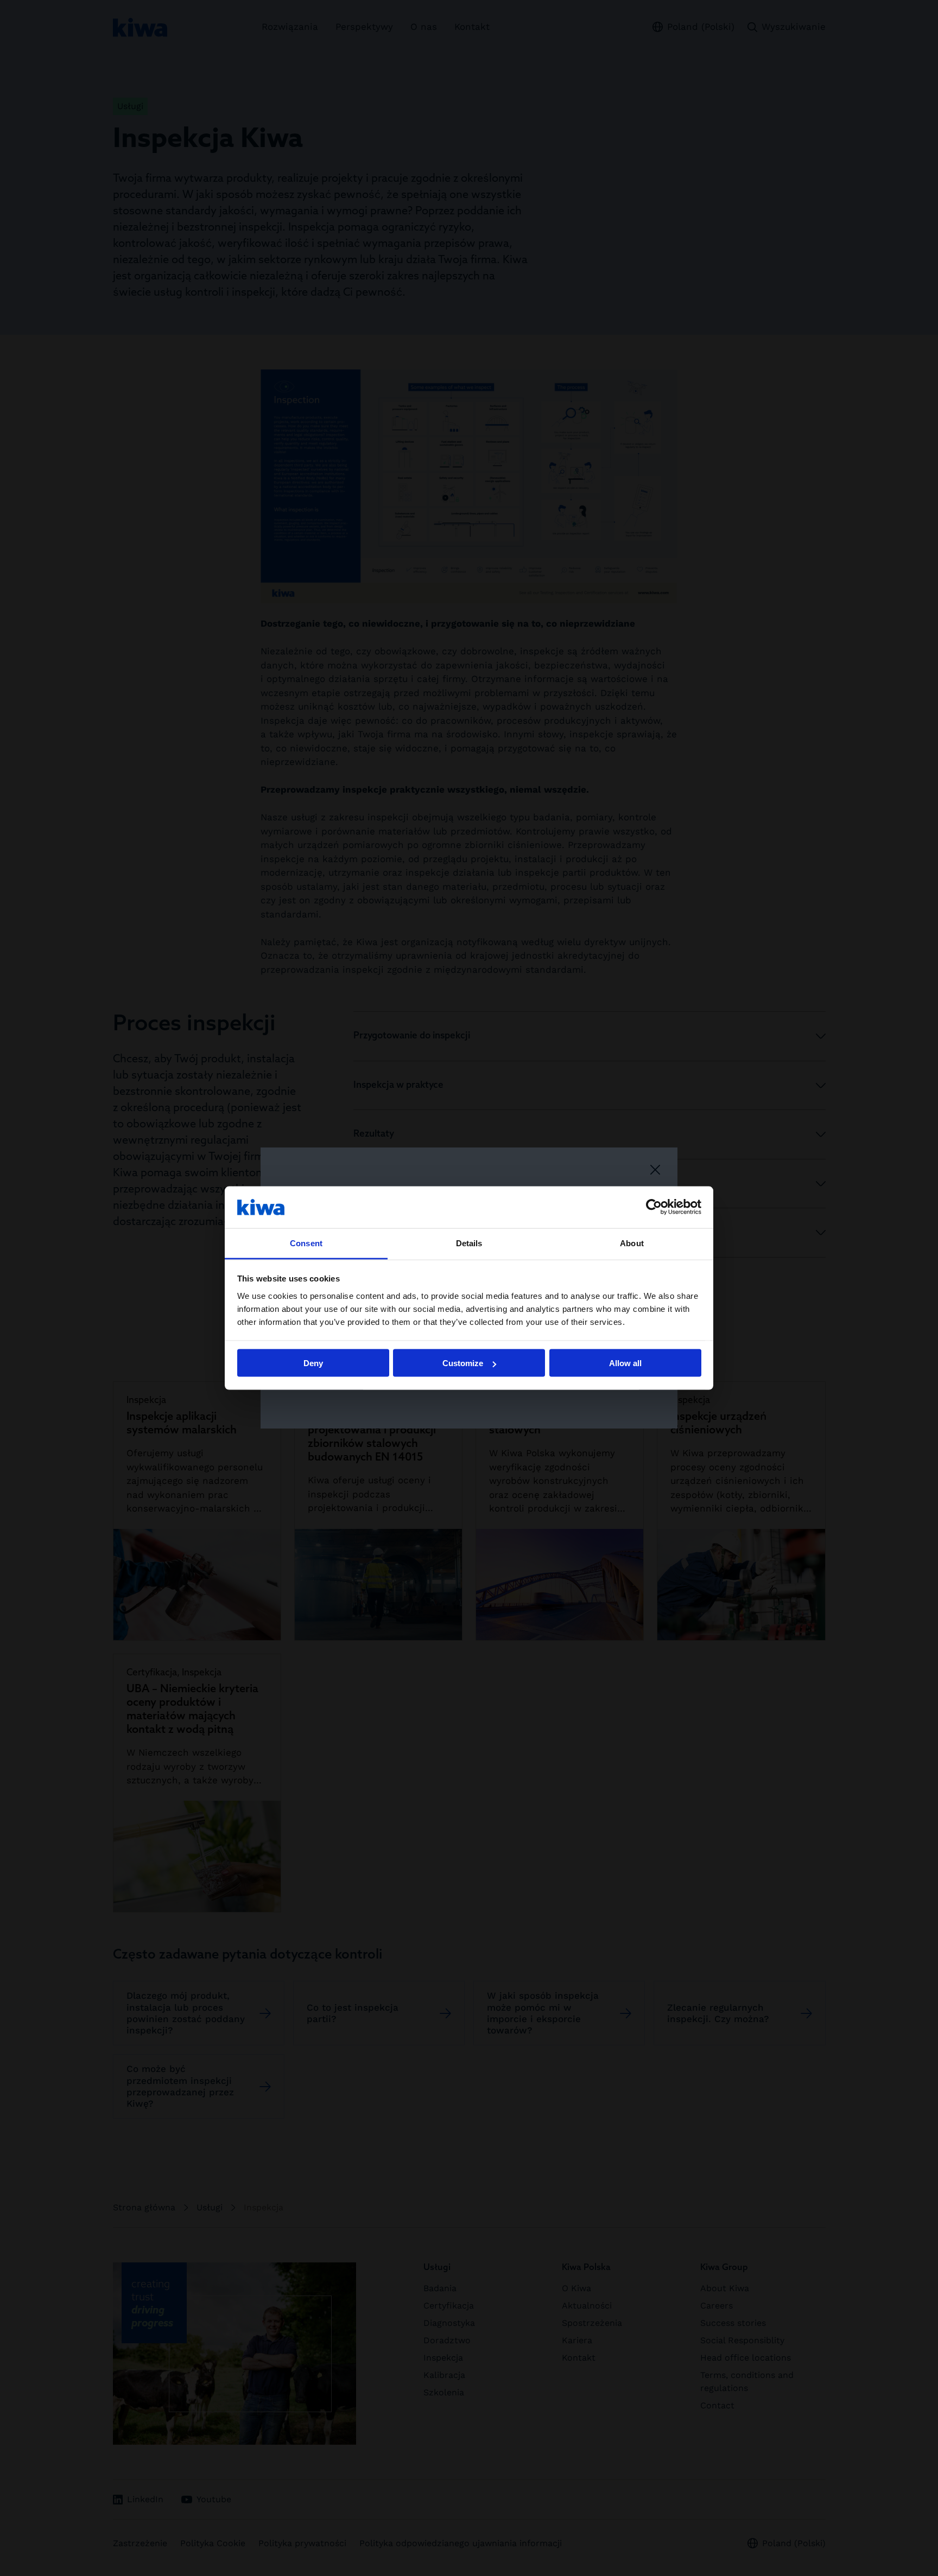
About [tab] (632, 1243)
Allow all (625, 1363)
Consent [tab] (306, 1243)
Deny (313, 1363)
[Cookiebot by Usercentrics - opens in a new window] (654, 1207)
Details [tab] (469, 1243)
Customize (463, 1363)
